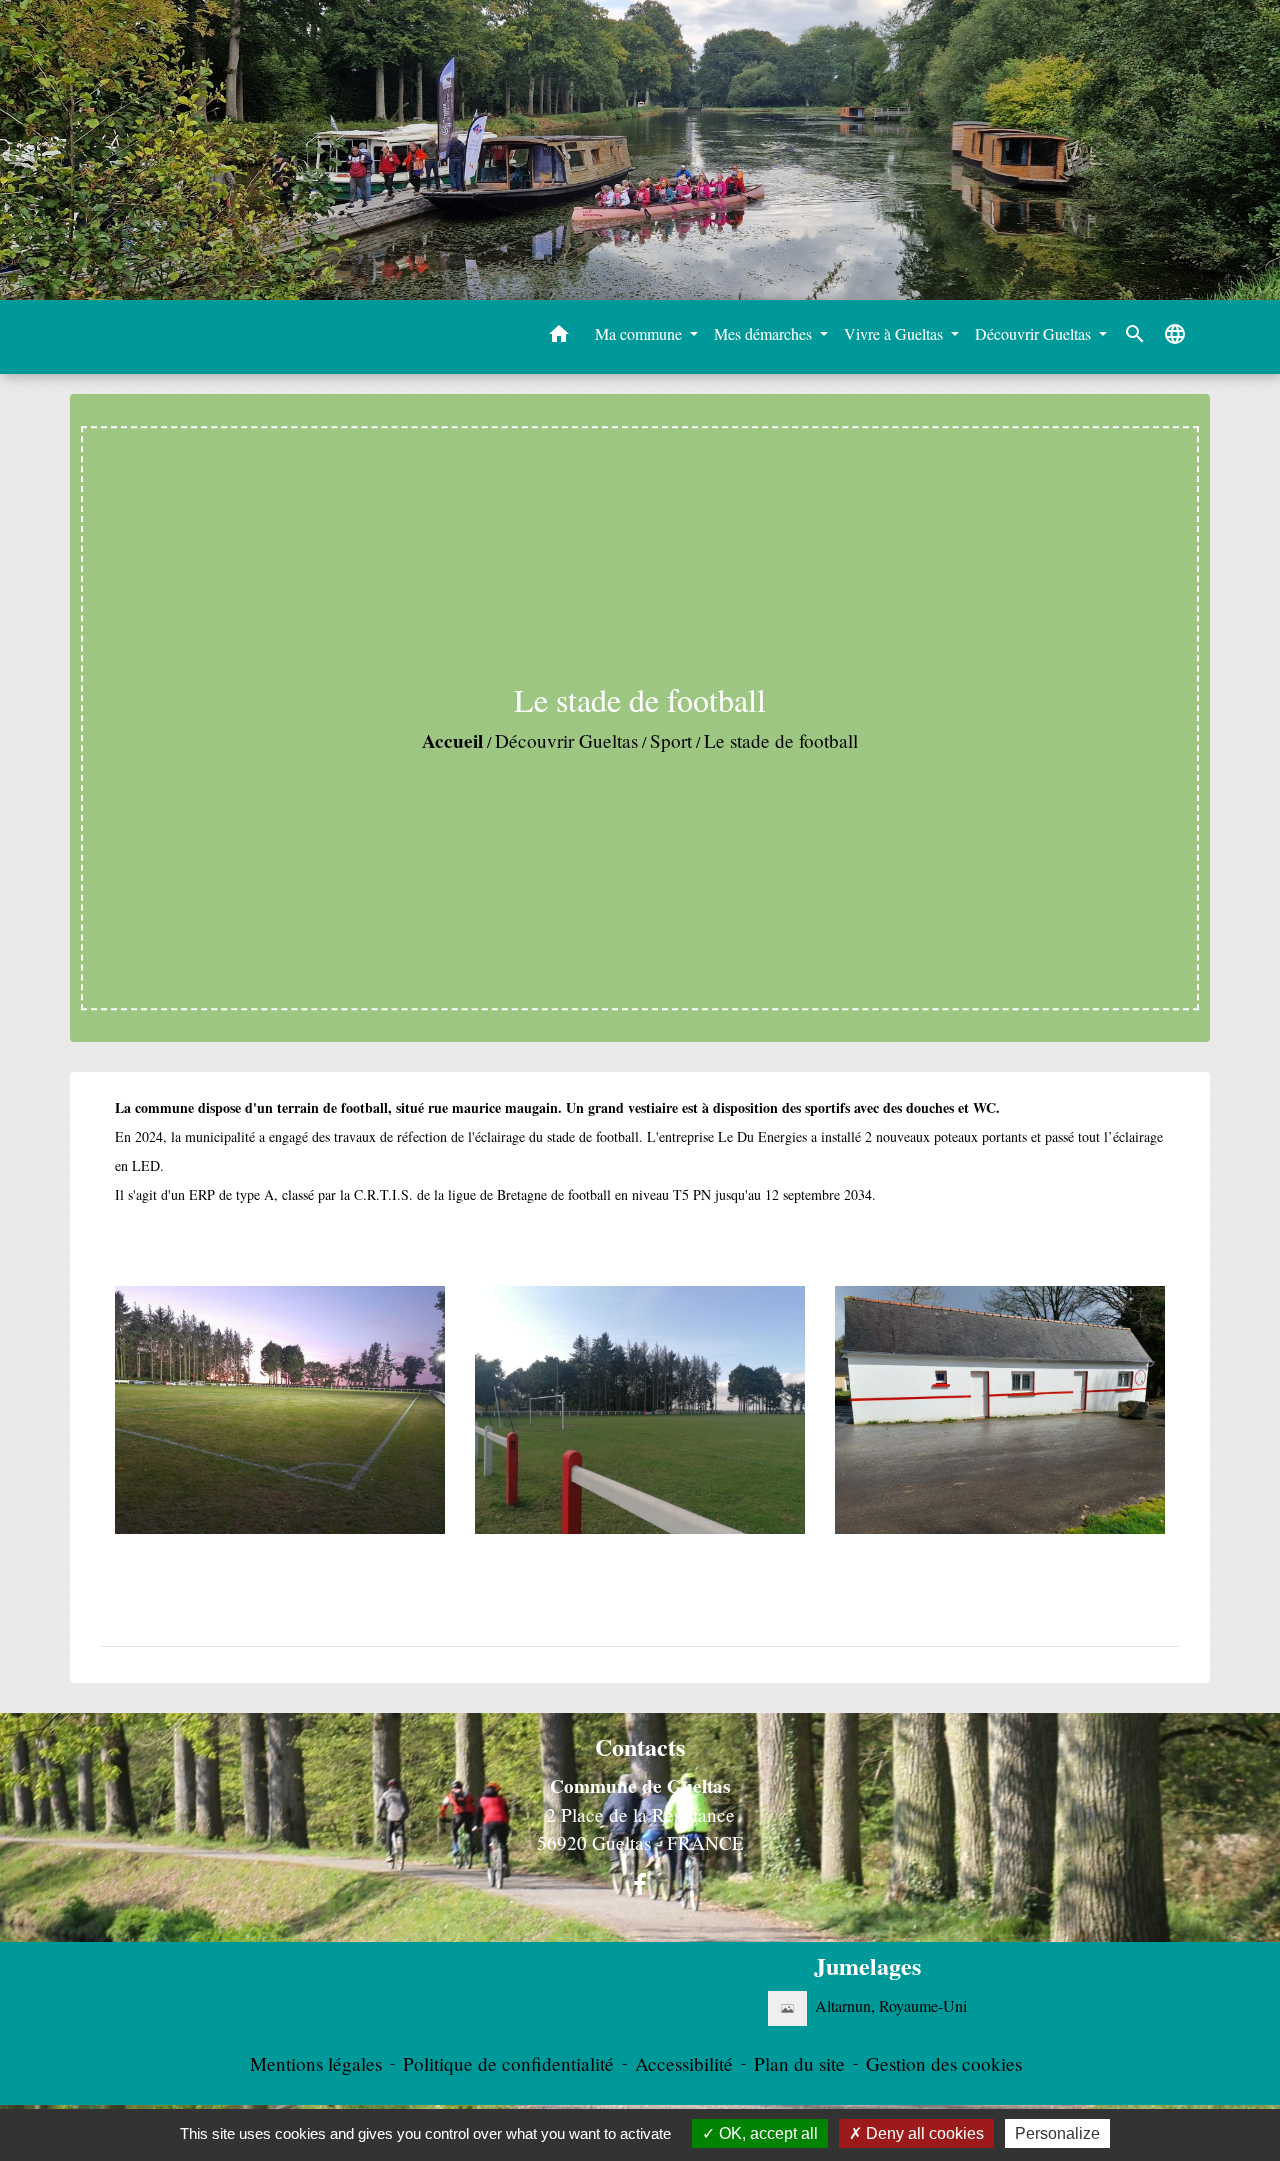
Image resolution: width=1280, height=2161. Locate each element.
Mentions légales (316, 2063)
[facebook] (640, 1884)
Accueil (452, 741)
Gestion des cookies (944, 2063)
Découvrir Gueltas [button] (1035, 333)
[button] (559, 337)
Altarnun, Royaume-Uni (891, 2005)
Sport (671, 740)
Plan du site (799, 2063)
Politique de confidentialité (508, 2063)
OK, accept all (766, 2133)
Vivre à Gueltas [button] (895, 333)
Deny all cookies (923, 2133)
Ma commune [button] (640, 333)
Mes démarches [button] (765, 333)
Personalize (1057, 2133)
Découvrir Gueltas (566, 740)
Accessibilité (684, 2063)
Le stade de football (781, 740)
